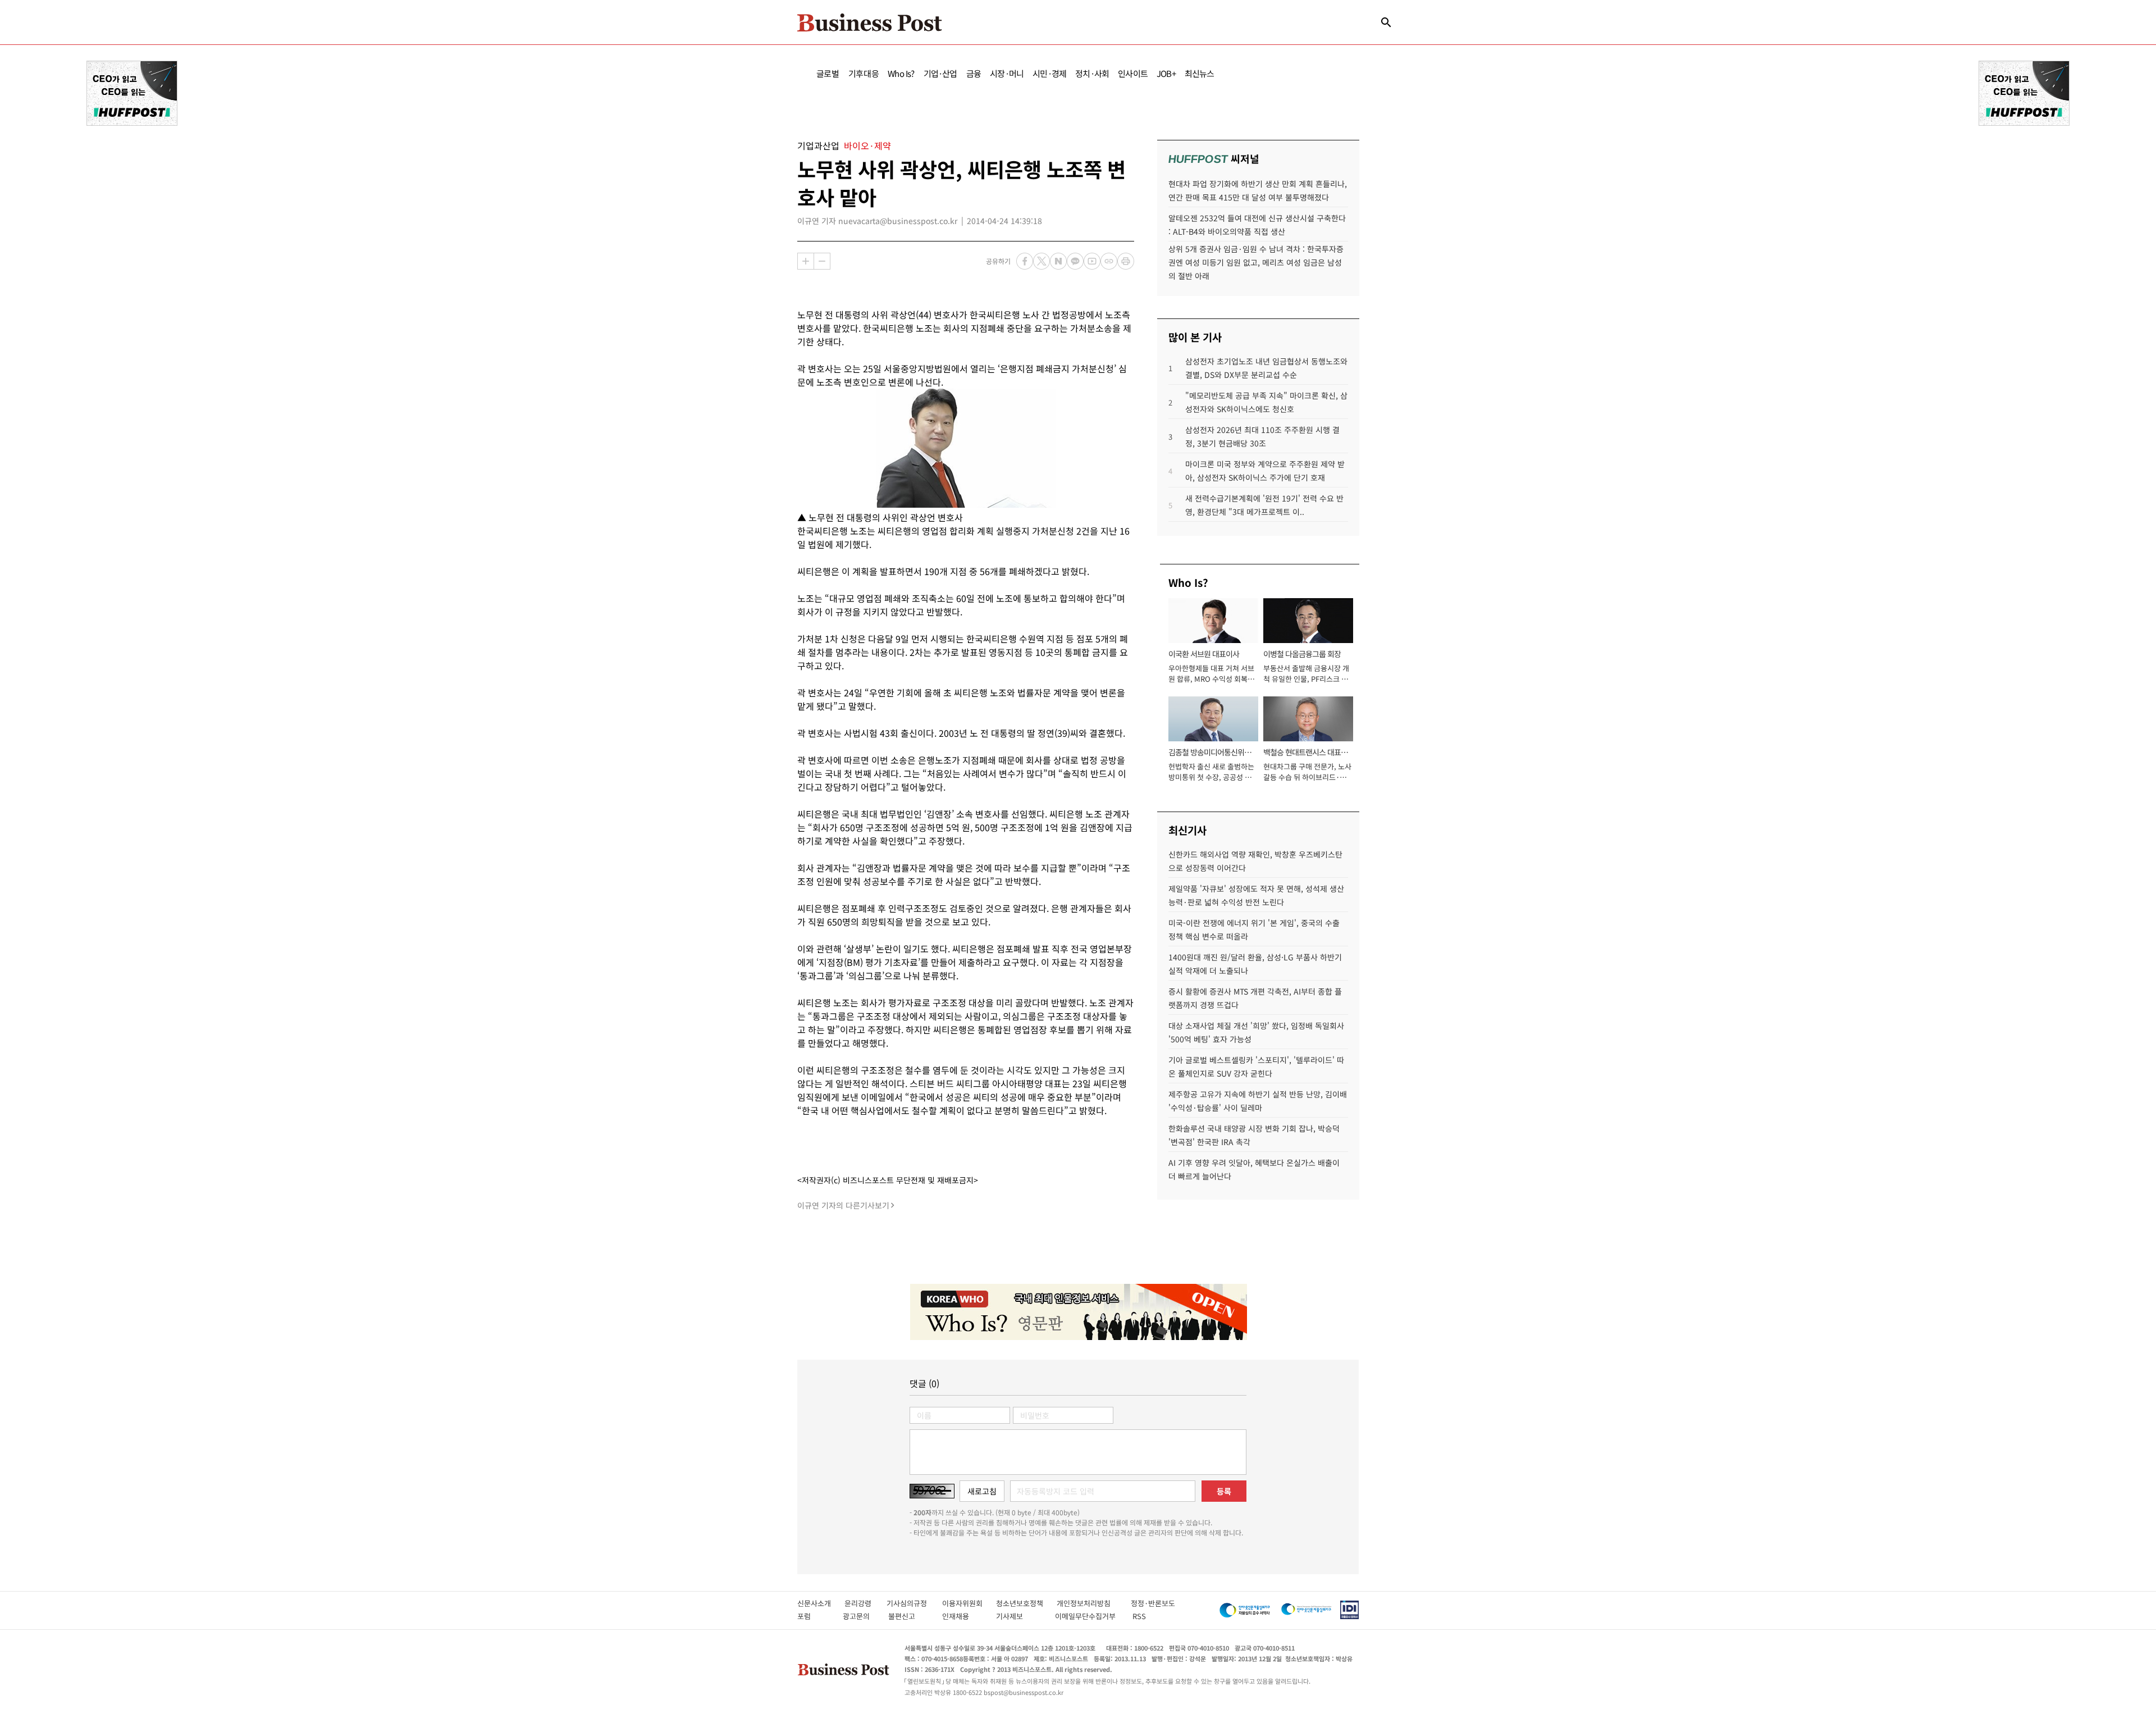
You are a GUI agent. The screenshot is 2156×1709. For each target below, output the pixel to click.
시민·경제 (1049, 73)
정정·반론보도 (1153, 1603)
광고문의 (860, 1616)
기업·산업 (940, 73)
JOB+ (1166, 73)
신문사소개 (821, 1603)
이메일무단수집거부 (1088, 1616)
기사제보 (1020, 1616)
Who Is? (901, 73)
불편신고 (909, 1616)
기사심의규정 (914, 1603)
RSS (1139, 1616)
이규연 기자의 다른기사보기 (843, 1205)
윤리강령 (865, 1603)
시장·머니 (1007, 73)
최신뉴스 (1200, 73)
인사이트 (1133, 73)
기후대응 (864, 73)
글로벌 (828, 73)
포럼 (814, 1616)
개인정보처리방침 (1094, 1603)
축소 (822, 261)
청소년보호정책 (1026, 1603)
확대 (806, 261)
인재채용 (963, 1616)
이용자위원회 (969, 1603)
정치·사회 (1092, 73)
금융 (974, 73)
